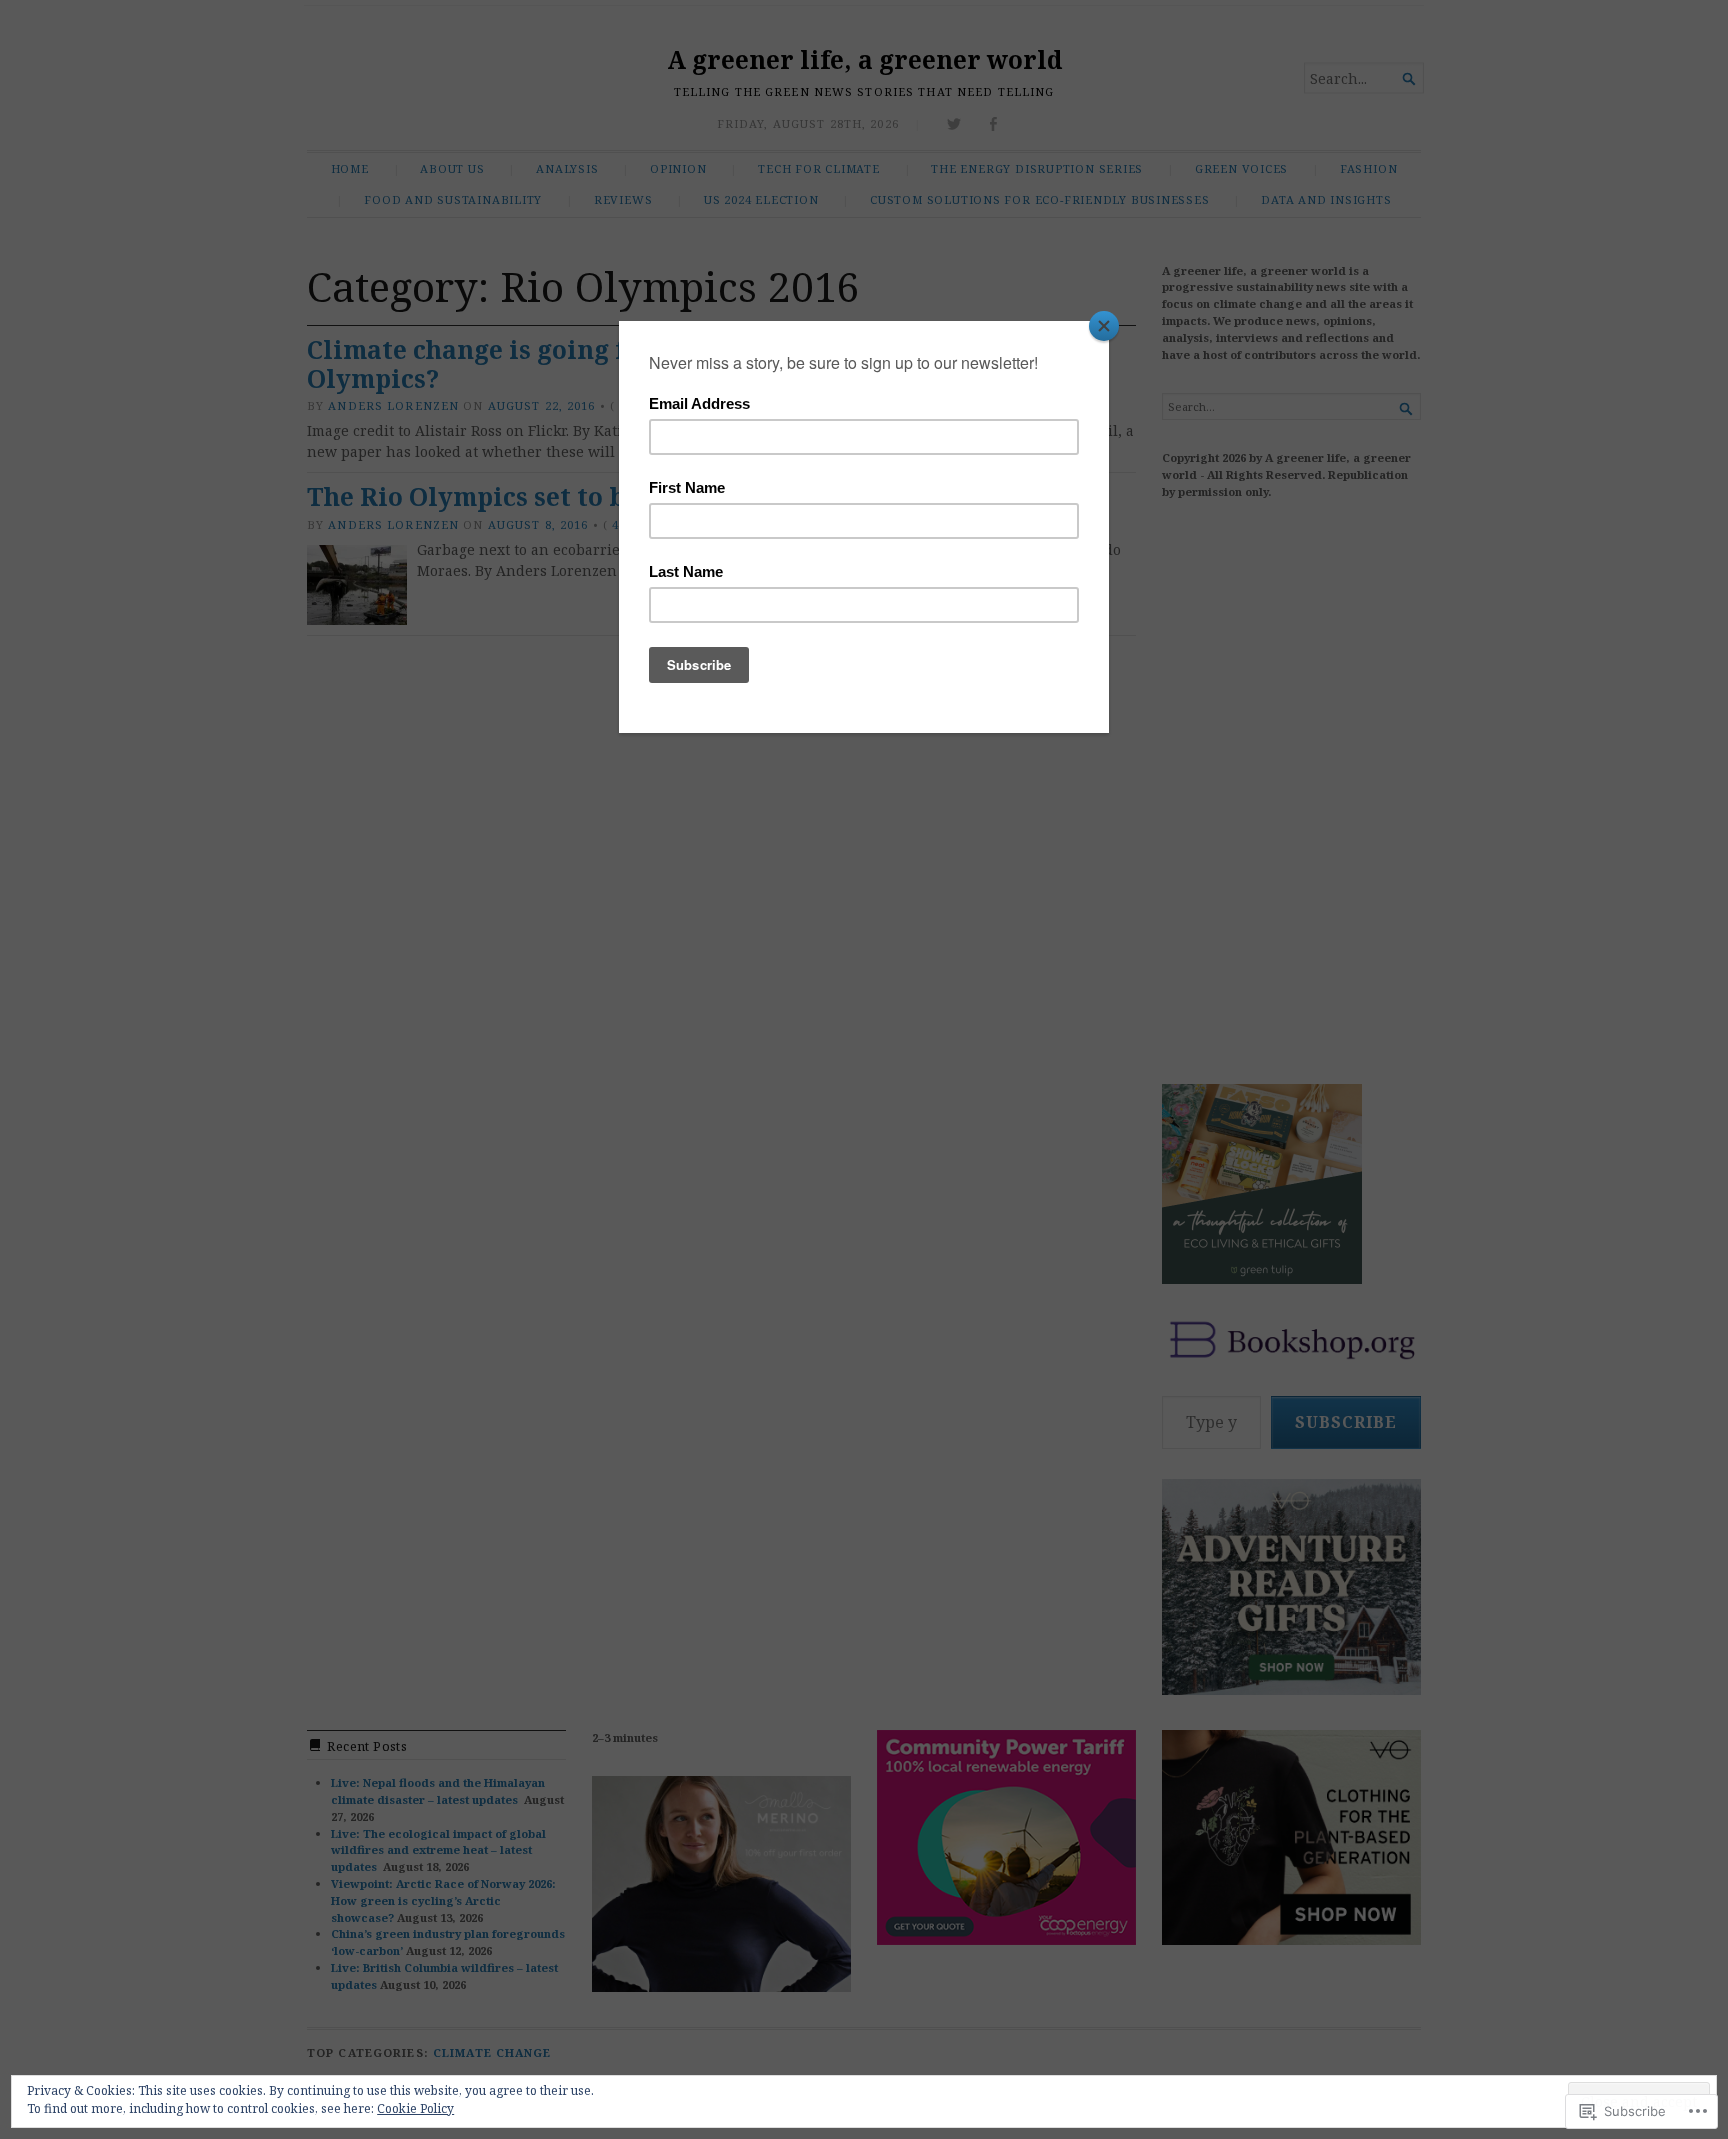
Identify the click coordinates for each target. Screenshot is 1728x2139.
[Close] (1104, 326)
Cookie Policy (415, 2108)
